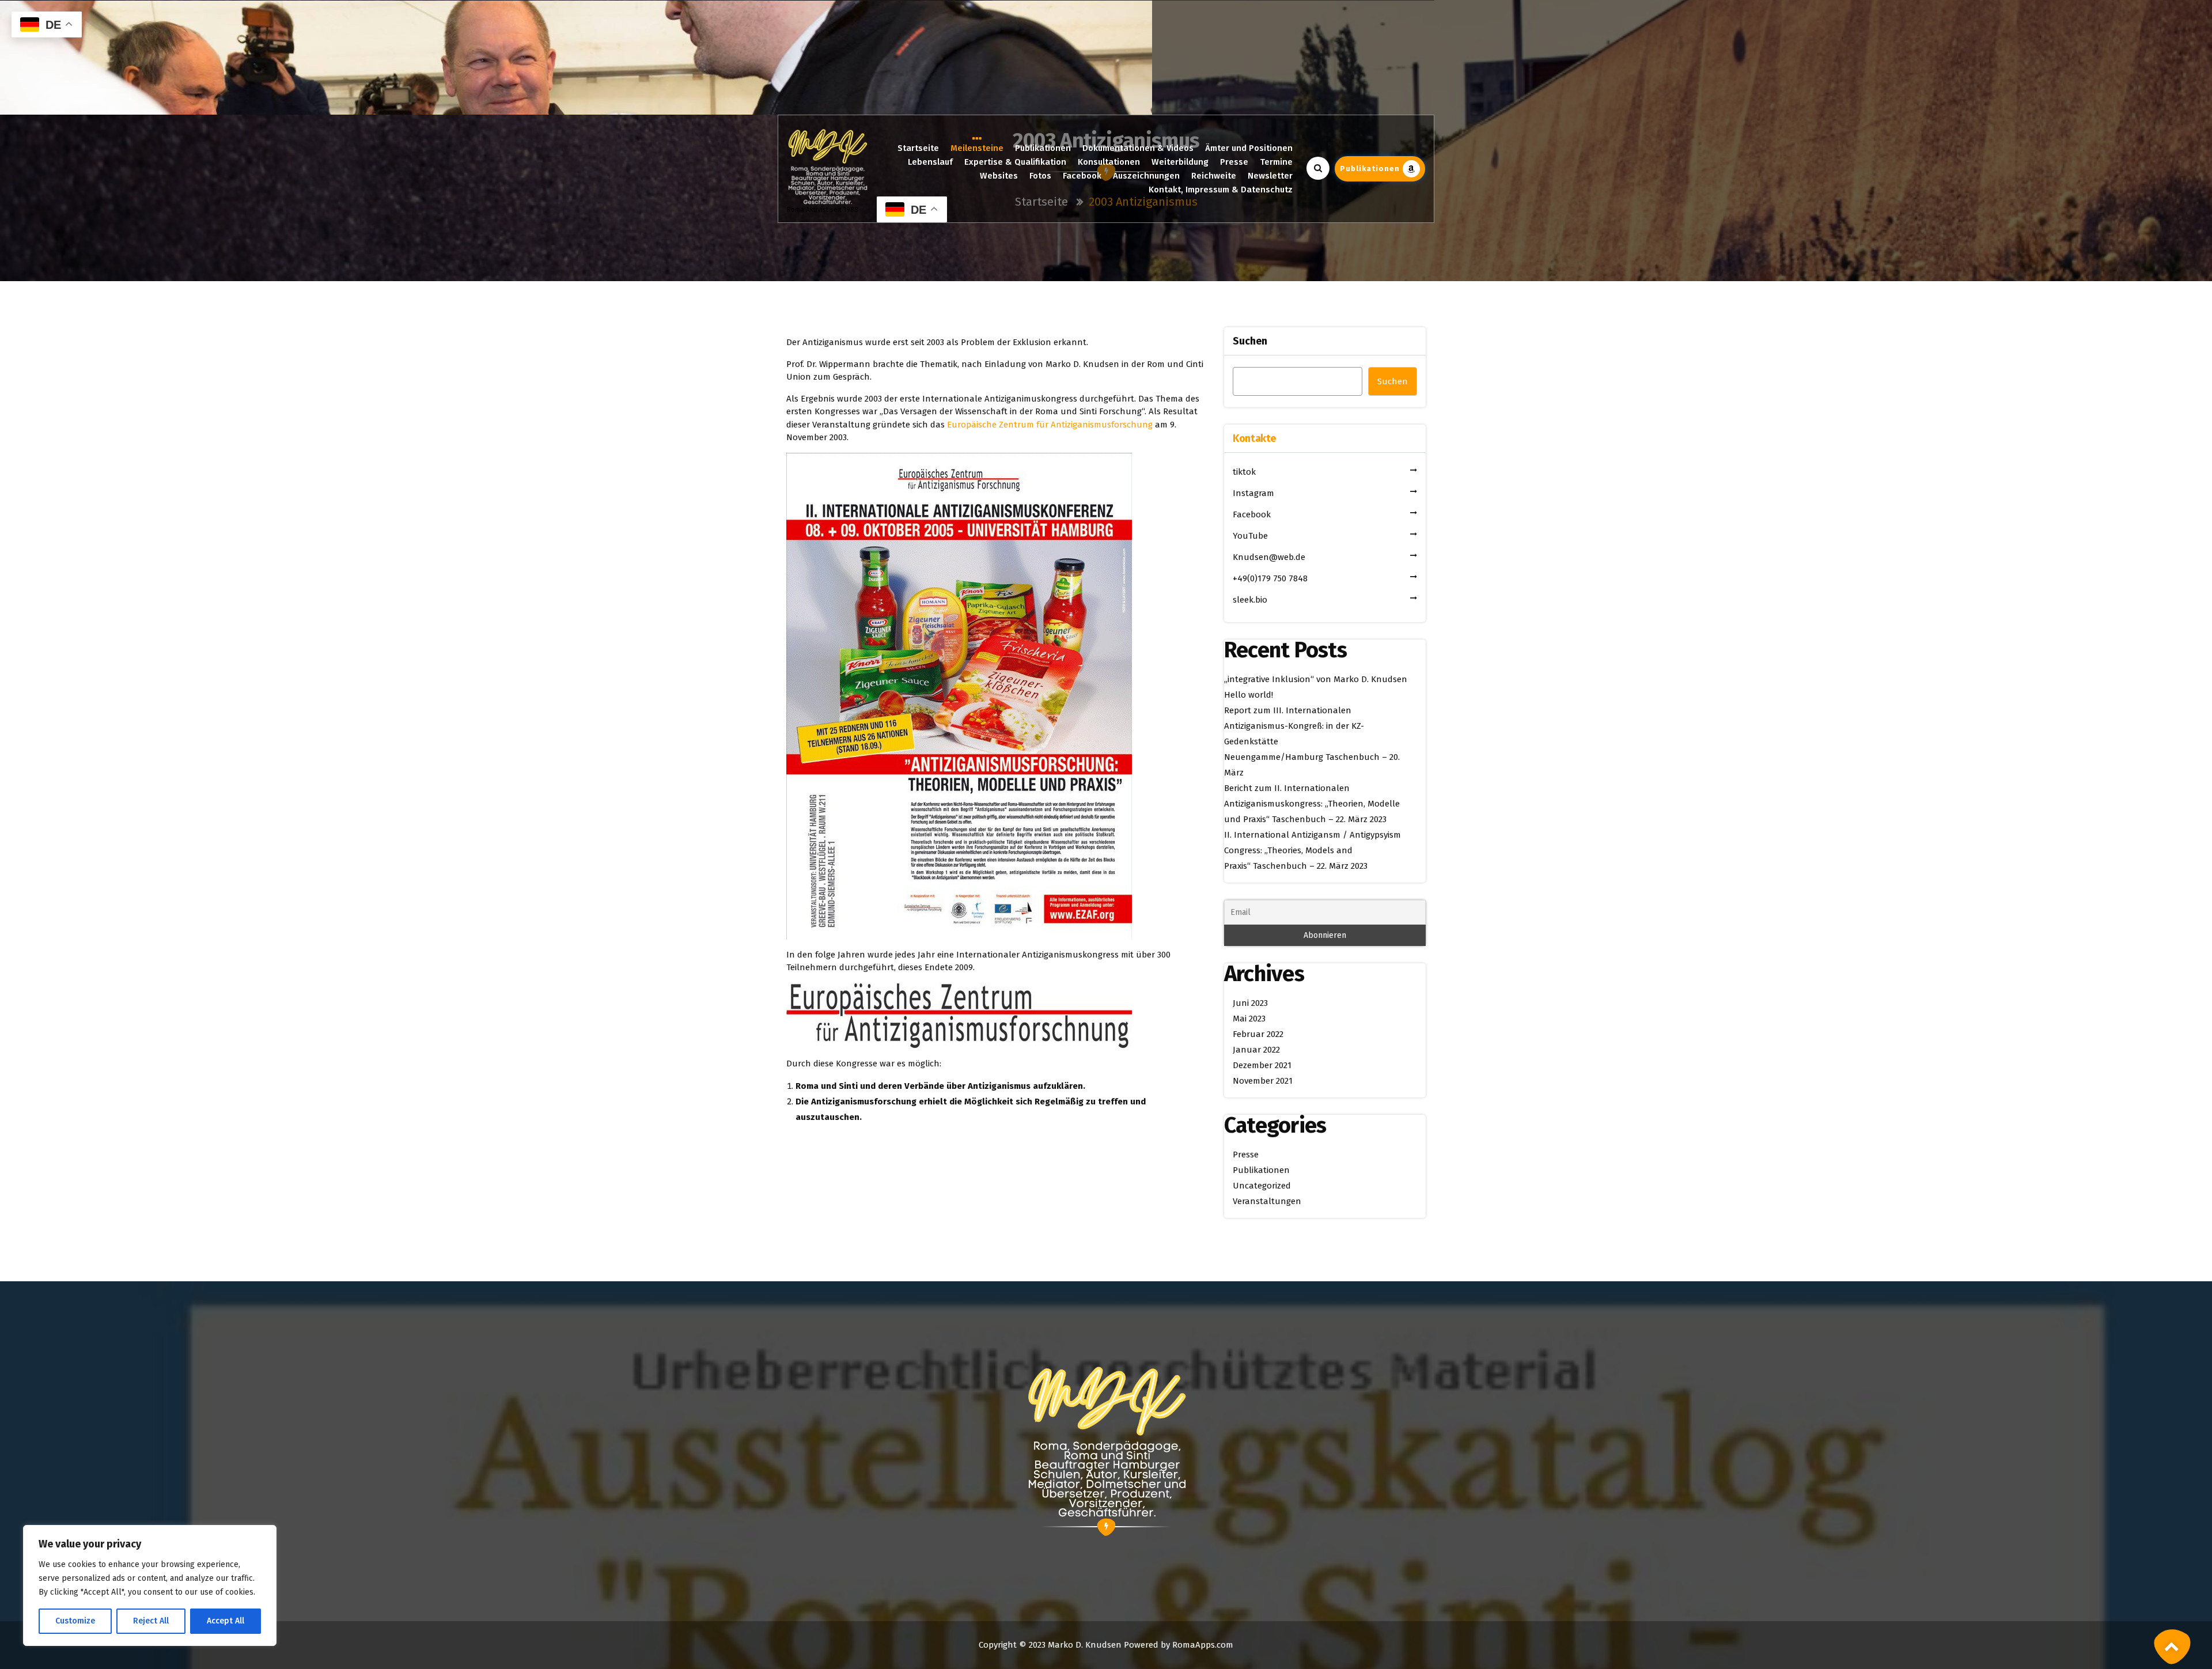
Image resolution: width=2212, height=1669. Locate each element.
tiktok (1244, 472)
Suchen (1250, 341)
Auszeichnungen (1146, 176)
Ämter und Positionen (1249, 148)
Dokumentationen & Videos (1138, 148)
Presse (1234, 162)
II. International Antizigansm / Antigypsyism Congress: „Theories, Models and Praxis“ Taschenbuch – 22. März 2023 (1313, 850)
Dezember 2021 (1262, 1065)
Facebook (1082, 176)
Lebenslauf (930, 162)
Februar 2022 (1258, 1034)
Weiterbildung (1180, 162)
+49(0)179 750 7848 (1270, 578)
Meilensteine (977, 148)
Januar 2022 (1256, 1050)
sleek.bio (1250, 600)
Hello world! (1249, 695)
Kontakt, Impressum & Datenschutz (1221, 190)
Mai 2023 (1249, 1019)
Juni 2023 (1250, 1003)
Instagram (1253, 493)
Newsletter (1270, 176)
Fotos (1040, 176)
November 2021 (1263, 1081)
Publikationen (1043, 148)
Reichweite (1214, 176)
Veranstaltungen (1267, 1201)
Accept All (226, 1621)
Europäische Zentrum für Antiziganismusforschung (1050, 425)
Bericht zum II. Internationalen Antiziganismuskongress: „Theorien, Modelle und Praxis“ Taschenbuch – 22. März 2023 (1312, 804)
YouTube (1250, 536)
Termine (1276, 162)
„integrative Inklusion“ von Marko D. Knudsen (1316, 679)
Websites (999, 176)
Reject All (151, 1621)
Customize (75, 1621)
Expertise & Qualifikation (1015, 162)
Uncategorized (1262, 1186)
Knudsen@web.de (1269, 557)
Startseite (918, 148)
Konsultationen (1109, 162)
